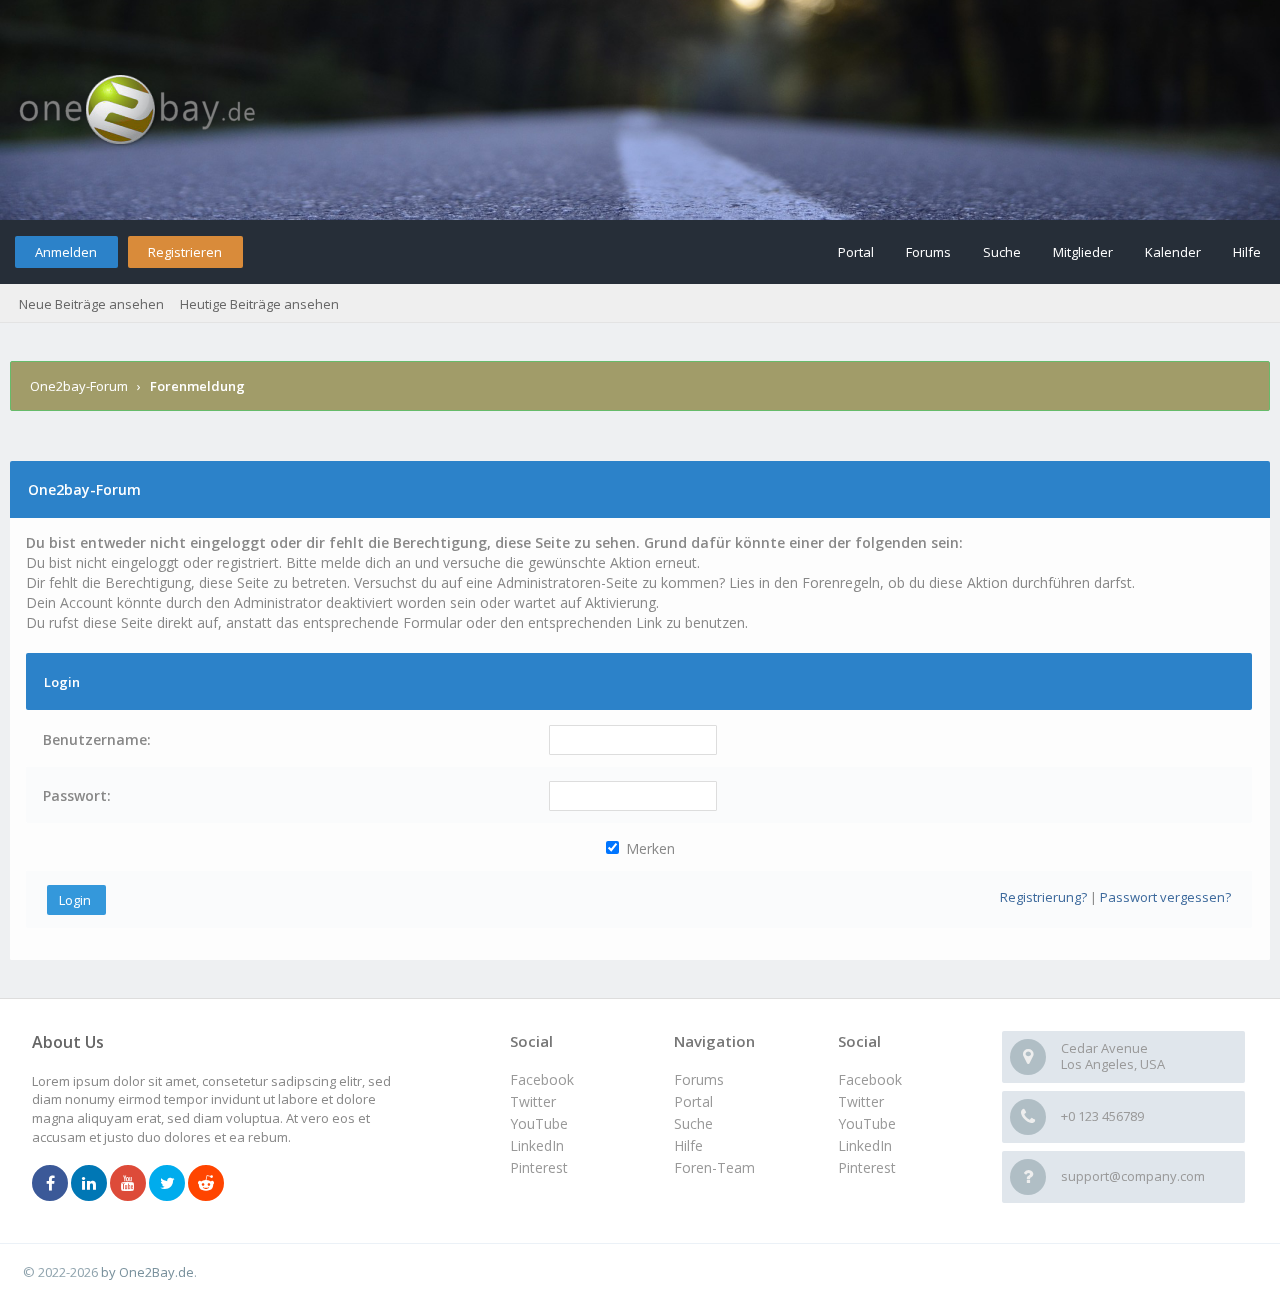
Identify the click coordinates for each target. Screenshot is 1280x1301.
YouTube (867, 1123)
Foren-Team (714, 1167)
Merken (648, 848)
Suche (1002, 252)
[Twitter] (167, 1184)
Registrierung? (1043, 897)
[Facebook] (50, 1184)
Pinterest (867, 1167)
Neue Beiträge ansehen (91, 304)
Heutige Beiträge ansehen (259, 304)
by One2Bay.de (147, 1272)
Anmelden (66, 252)
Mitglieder (1083, 252)
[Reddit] (206, 1184)
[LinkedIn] (89, 1184)
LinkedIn (865, 1145)
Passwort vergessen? (1165, 897)
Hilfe (1247, 252)
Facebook (870, 1079)
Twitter (861, 1101)
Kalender (1173, 252)
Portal (856, 252)
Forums (928, 252)
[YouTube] (128, 1184)
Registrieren (185, 252)
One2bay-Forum (79, 386)
